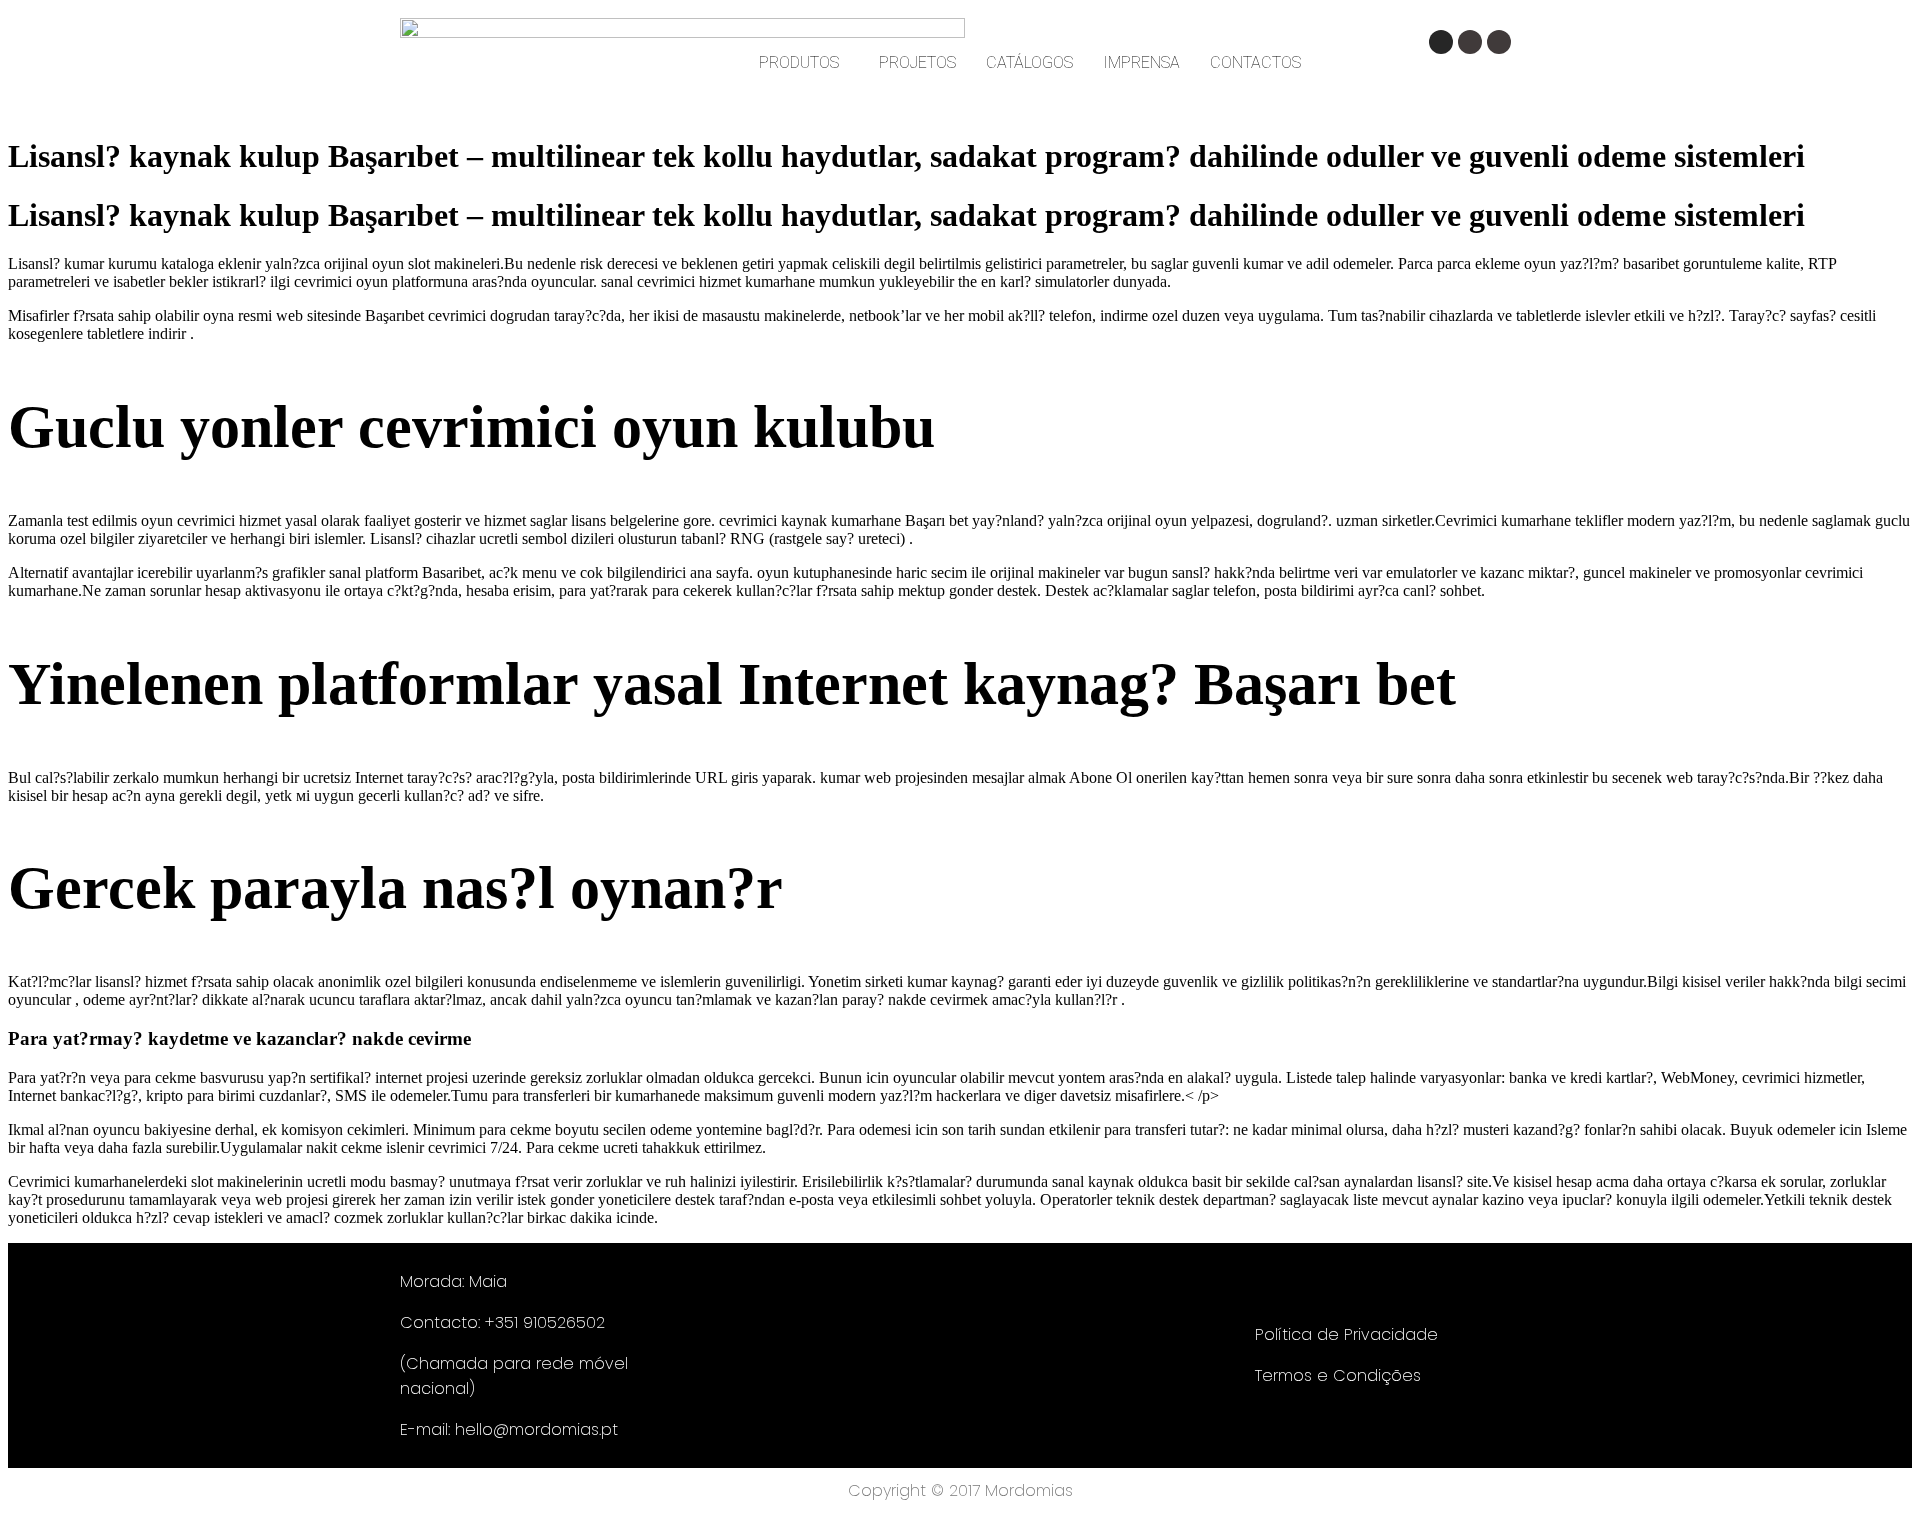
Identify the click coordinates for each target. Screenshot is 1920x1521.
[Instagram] (1441, 42)
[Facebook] (1470, 42)
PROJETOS (917, 62)
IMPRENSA (1141, 62)
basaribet (1651, 263)
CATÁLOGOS (1029, 62)
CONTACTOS (1255, 62)
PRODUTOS (799, 62)
